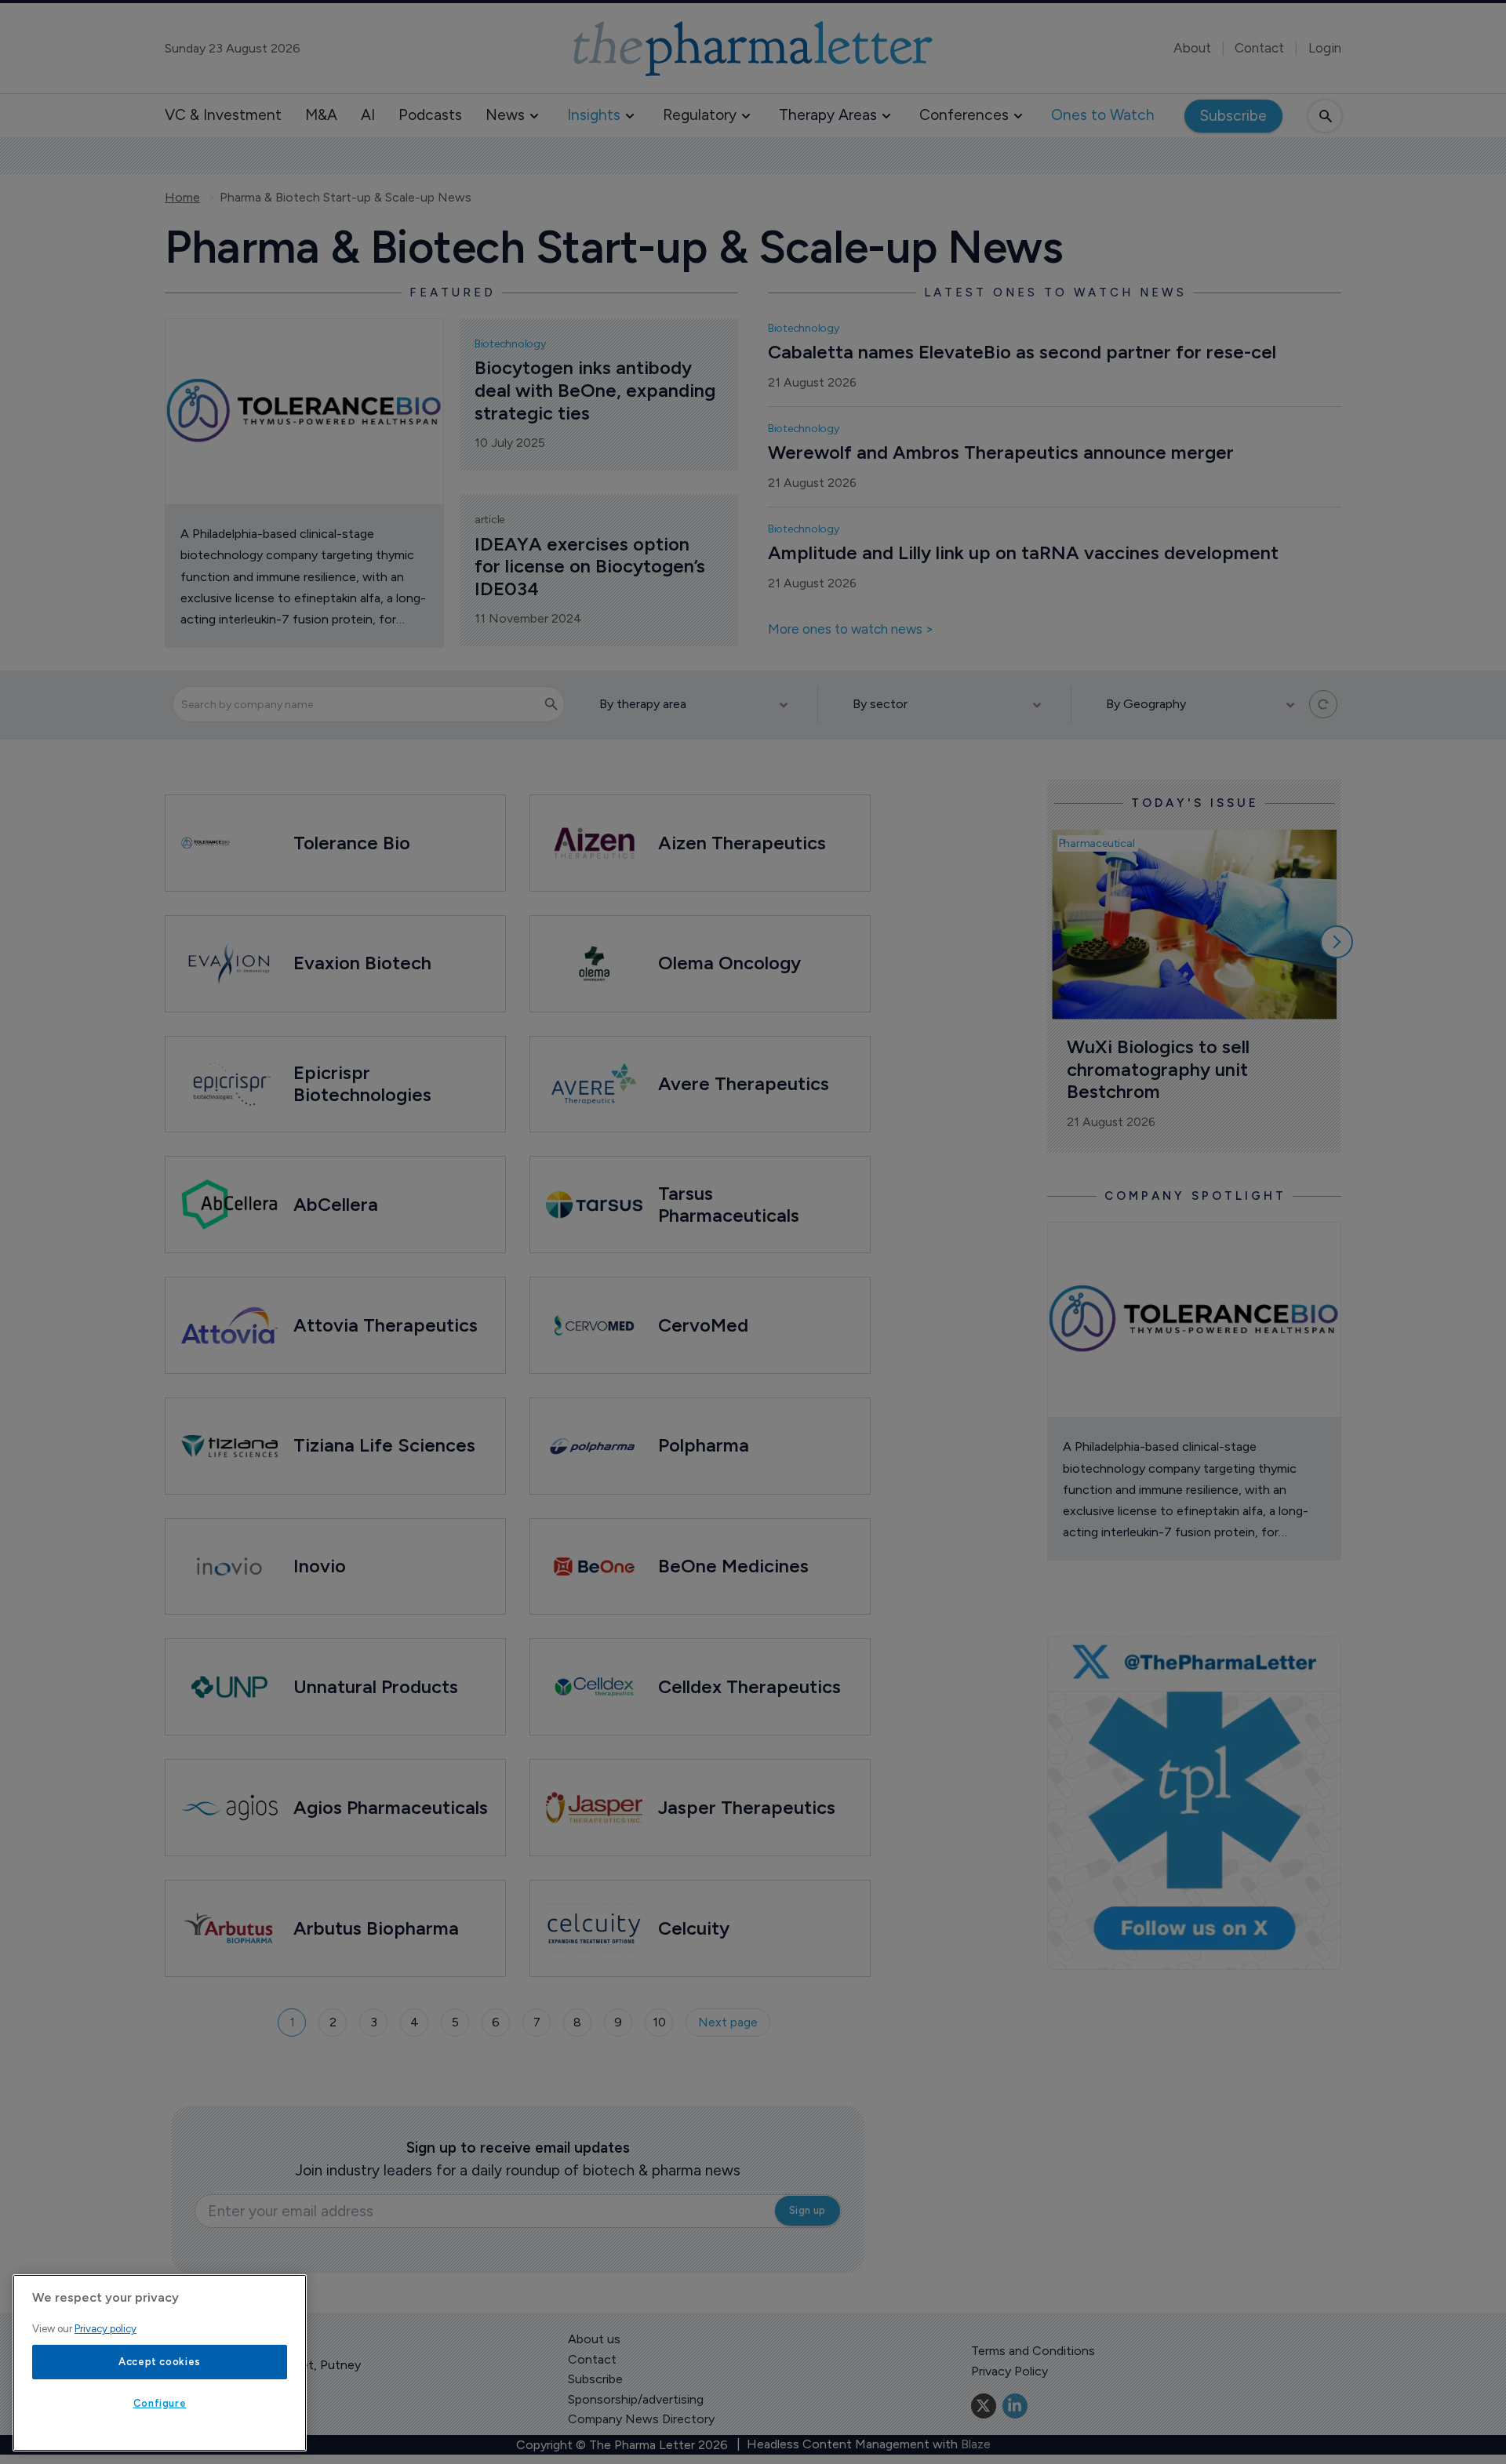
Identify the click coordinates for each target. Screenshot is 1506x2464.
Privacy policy (105, 2329)
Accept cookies (160, 2362)
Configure (160, 2403)
